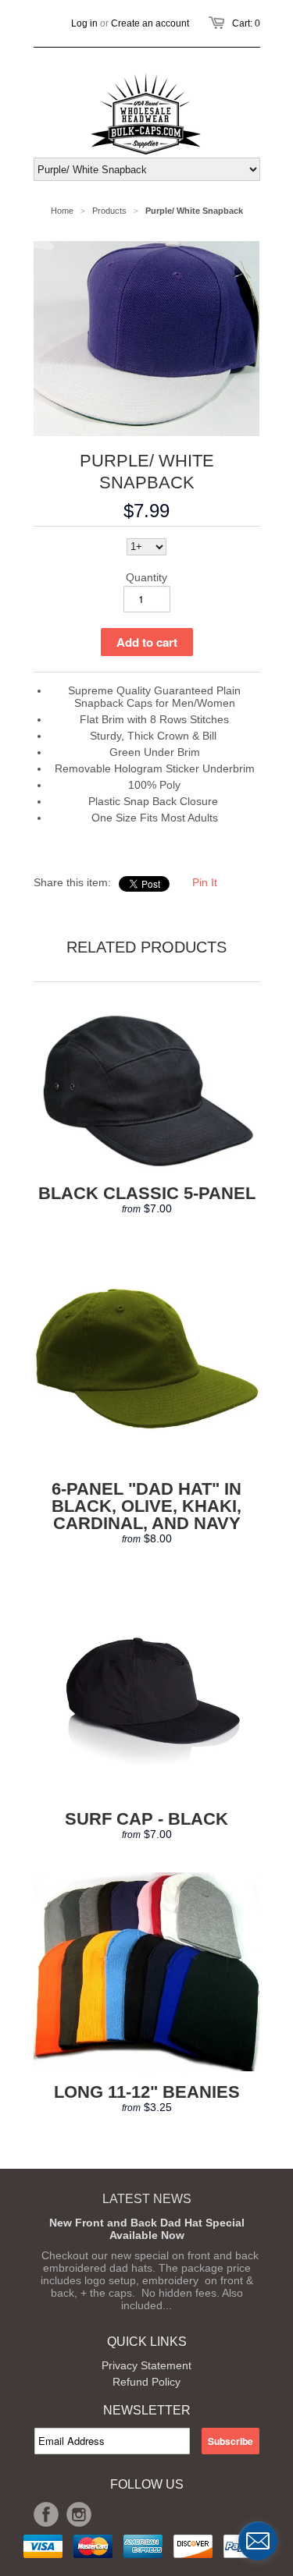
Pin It (205, 882)
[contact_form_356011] (258, 2541)
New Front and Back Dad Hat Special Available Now (147, 2229)
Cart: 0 (246, 23)
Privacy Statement (146, 2365)
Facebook (46, 2514)
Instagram (79, 2514)
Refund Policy (146, 2382)
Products (109, 211)
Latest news (147, 2199)
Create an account (150, 23)
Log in (84, 23)
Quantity (146, 577)
